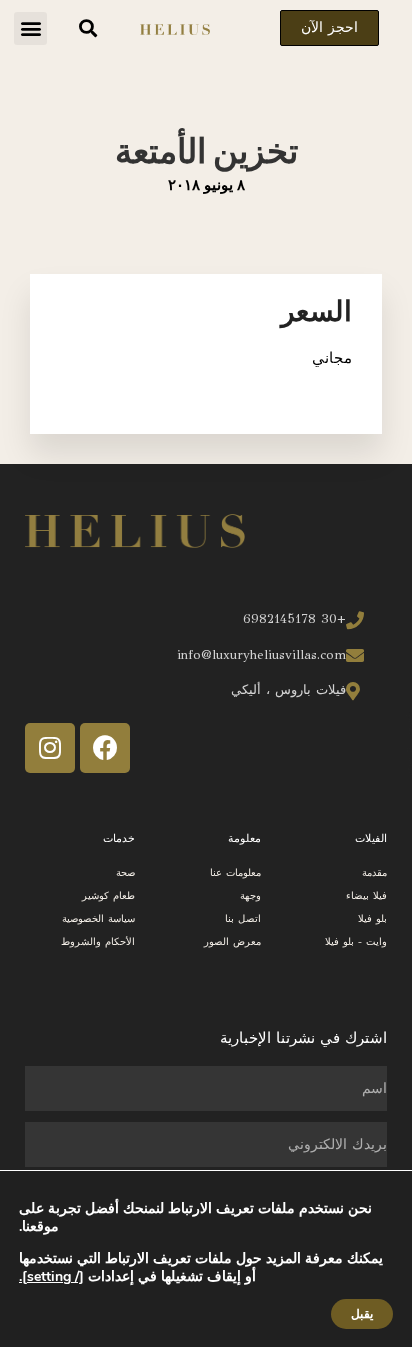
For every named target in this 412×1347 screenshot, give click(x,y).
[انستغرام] (50, 748)
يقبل (362, 1314)
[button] (30, 28)
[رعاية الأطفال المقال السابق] (10, 745)
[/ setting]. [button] (51, 1276)
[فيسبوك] (105, 748)
